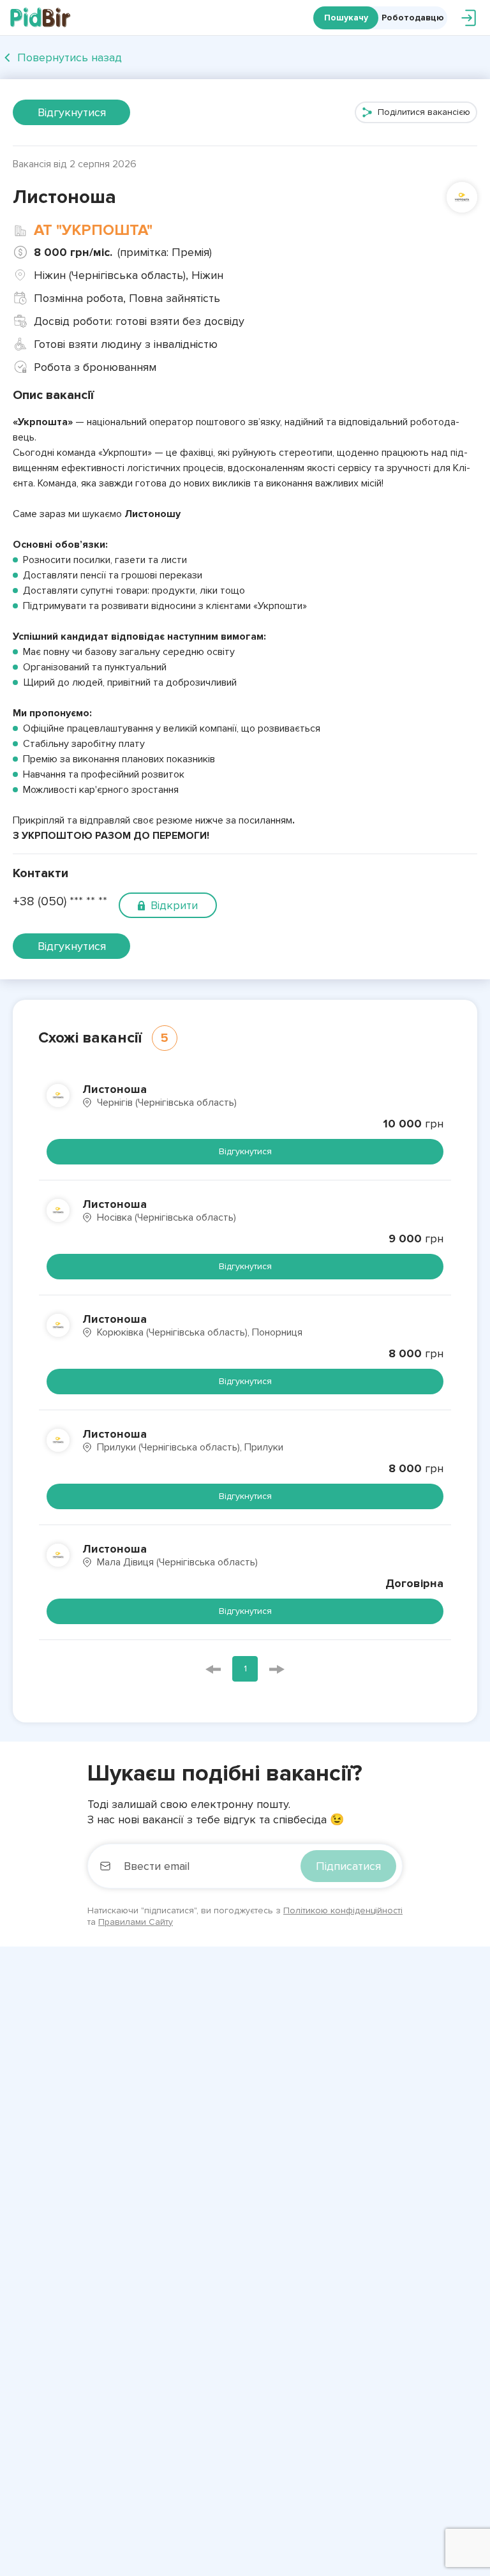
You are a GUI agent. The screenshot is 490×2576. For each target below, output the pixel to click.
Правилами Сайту (136, 1922)
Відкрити (174, 905)
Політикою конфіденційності (343, 1910)
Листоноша (115, 1089)
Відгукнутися (72, 112)
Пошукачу (346, 18)
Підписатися (348, 1866)
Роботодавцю (413, 18)
